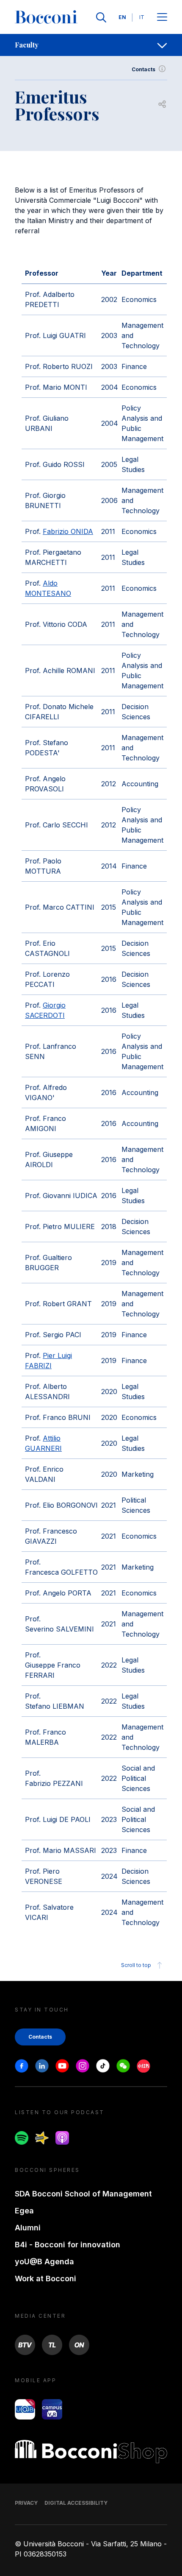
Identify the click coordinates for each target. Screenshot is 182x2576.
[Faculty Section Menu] (162, 45)
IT (142, 17)
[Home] (46, 17)
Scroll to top (136, 1965)
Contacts (143, 69)
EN (122, 17)
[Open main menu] (162, 18)
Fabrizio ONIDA (68, 531)
